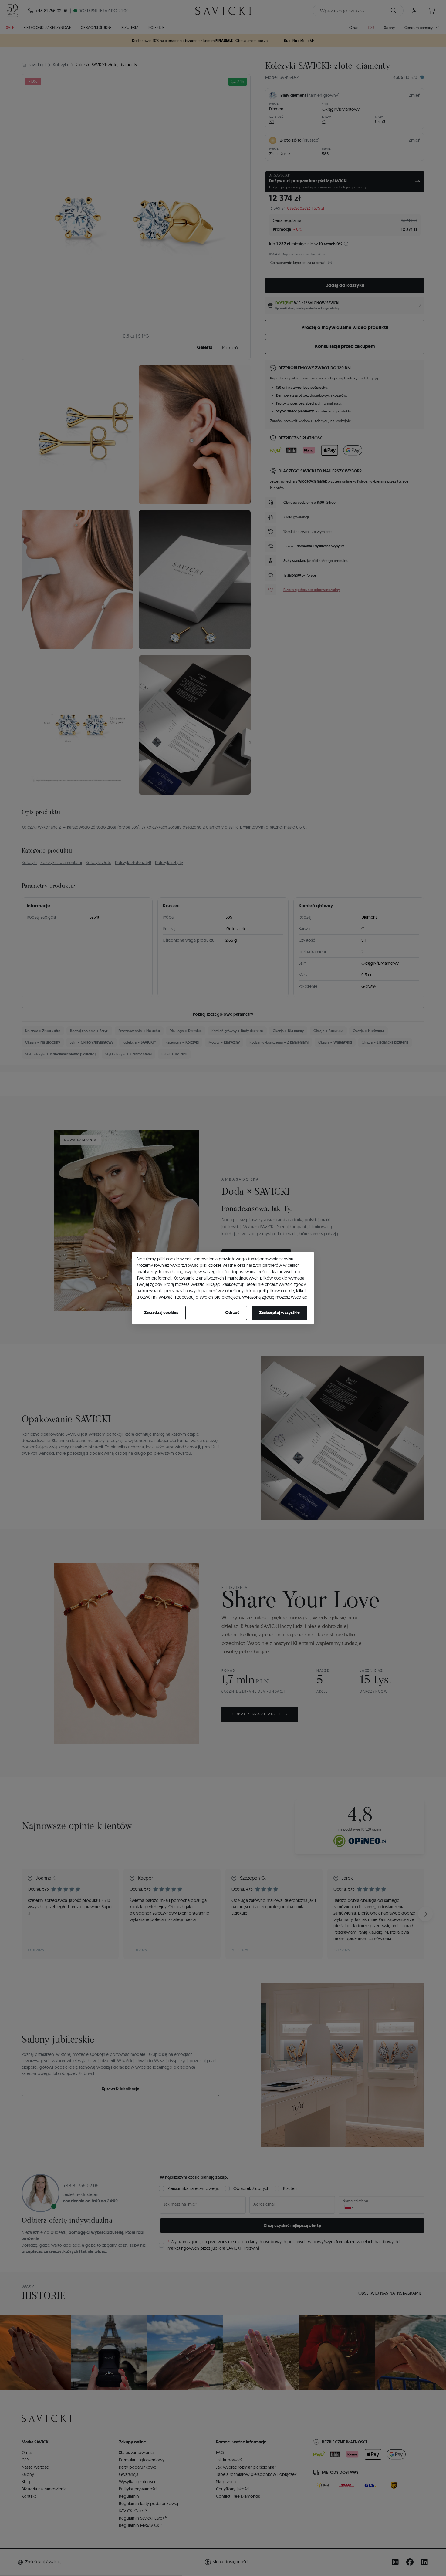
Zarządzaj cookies (161, 1313)
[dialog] (223, 1288)
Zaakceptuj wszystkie (279, 1313)
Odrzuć (232, 1313)
